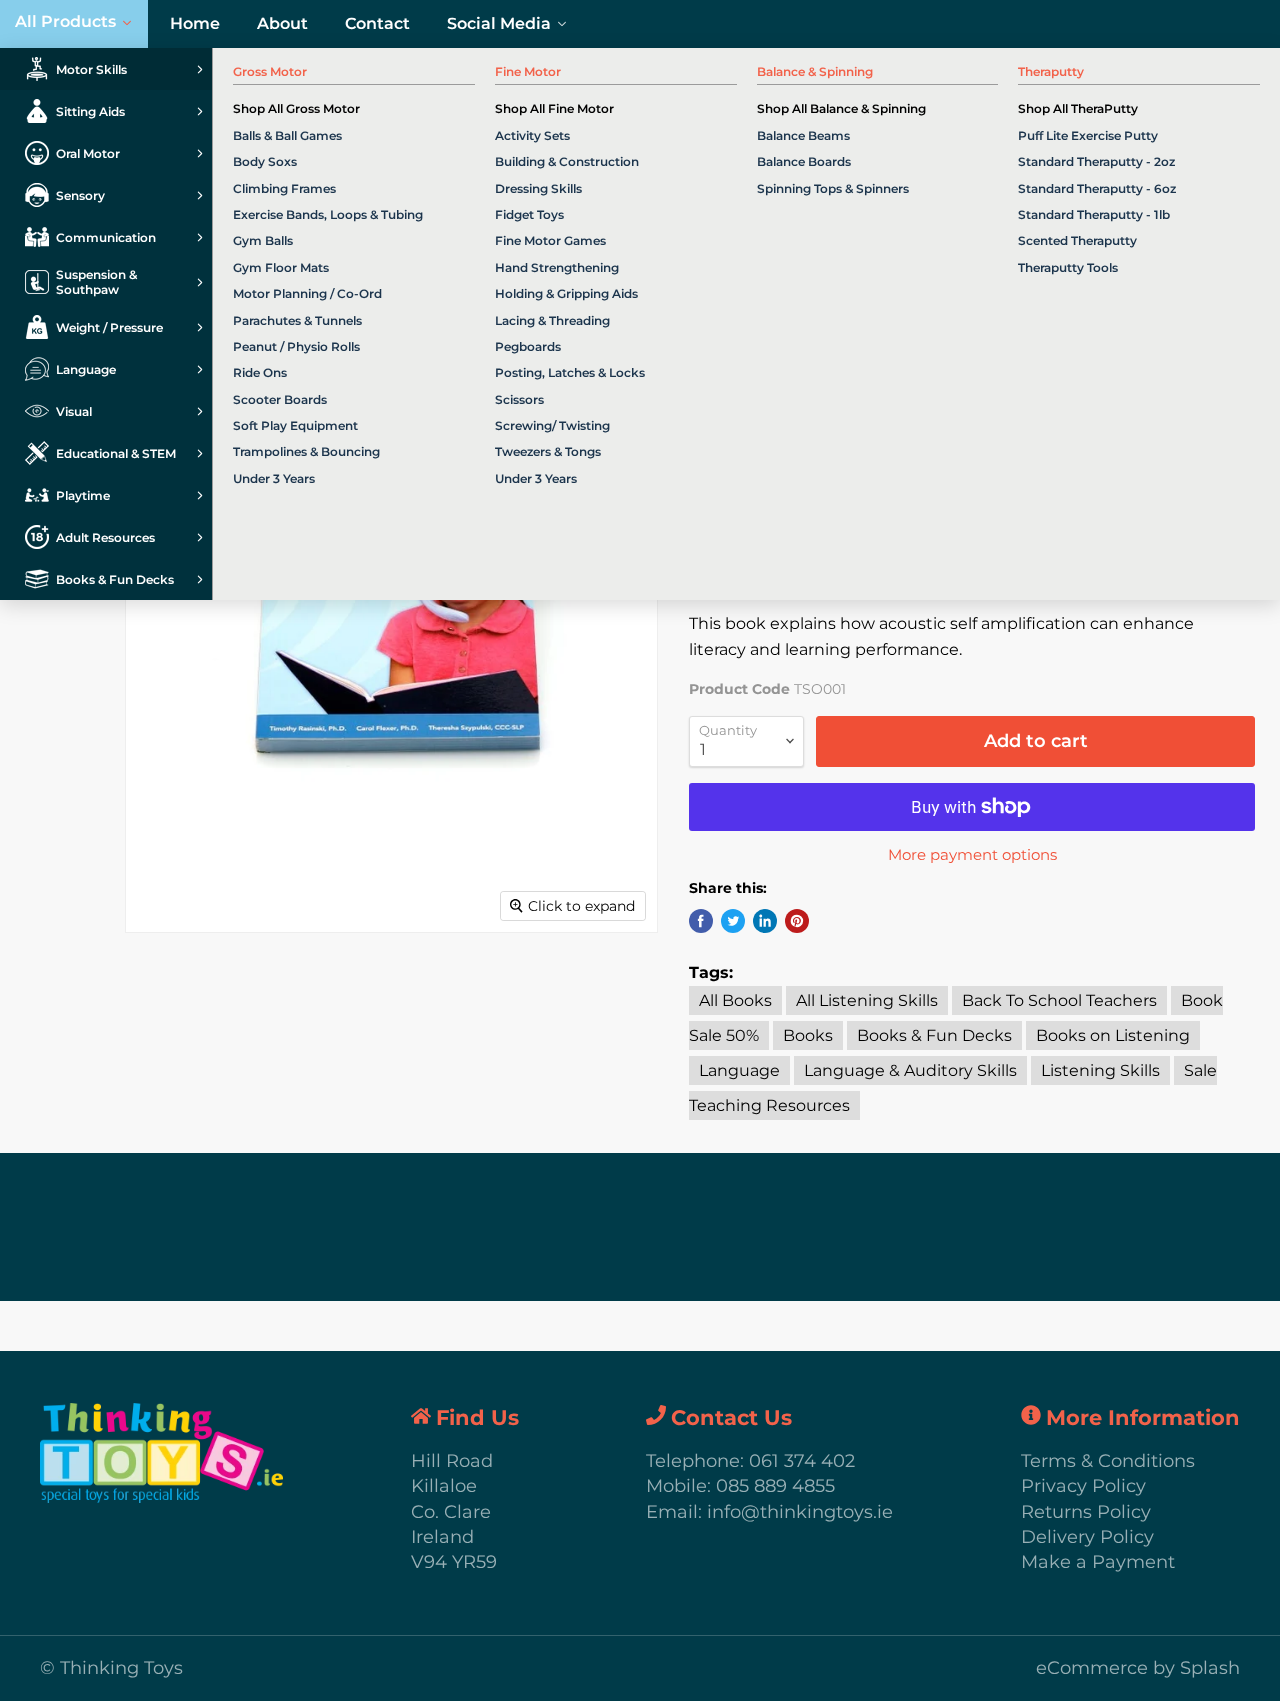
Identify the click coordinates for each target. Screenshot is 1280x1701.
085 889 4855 (775, 1486)
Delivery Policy (1087, 1537)
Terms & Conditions (1108, 1461)
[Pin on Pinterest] (797, 921)
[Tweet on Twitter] (733, 921)
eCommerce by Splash (1138, 1668)
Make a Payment (1098, 1562)
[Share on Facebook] (701, 921)
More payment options (972, 854)
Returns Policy (1086, 1512)
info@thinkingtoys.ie (800, 1512)
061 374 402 (802, 1461)
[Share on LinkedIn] (765, 921)
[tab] (106, 69)
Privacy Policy (1083, 1486)
